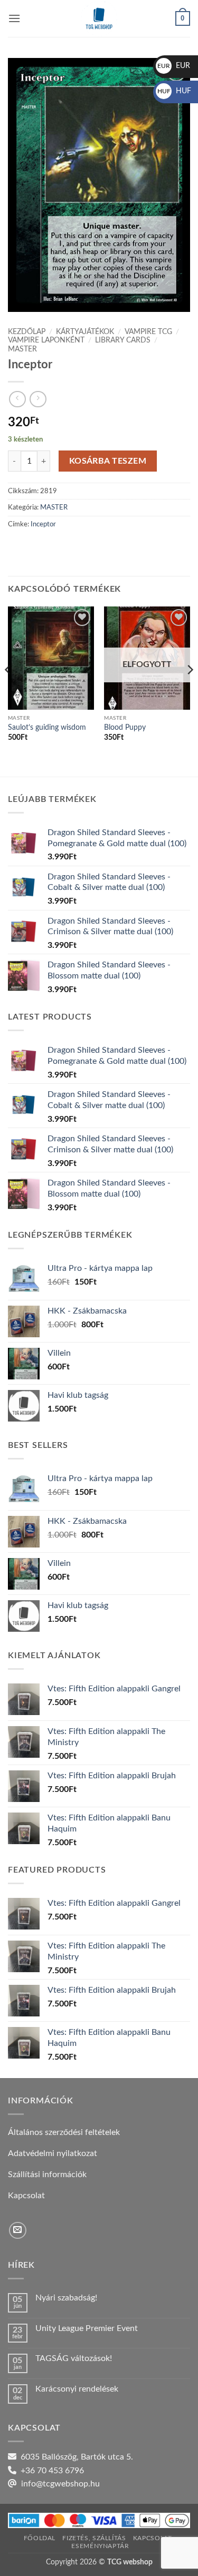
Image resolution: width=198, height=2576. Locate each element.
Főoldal (40, 2538)
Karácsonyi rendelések (77, 2389)
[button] (14, 18)
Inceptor (43, 524)
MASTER (22, 349)
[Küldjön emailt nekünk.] (18, 2231)
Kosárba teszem (108, 461)
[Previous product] (38, 399)
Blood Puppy (125, 728)
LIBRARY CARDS (123, 340)
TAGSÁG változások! (74, 2358)
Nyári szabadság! (66, 2298)
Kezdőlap (27, 332)
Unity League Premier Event (87, 2328)
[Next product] (17, 399)
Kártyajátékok (85, 332)
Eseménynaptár (100, 2546)
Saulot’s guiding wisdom (47, 728)
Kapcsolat (153, 2538)
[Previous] (8, 690)
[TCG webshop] (99, 18)
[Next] (190, 690)
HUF (174, 91)
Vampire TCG (148, 332)
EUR (174, 66)
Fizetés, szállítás (94, 2538)
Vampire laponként (46, 340)
